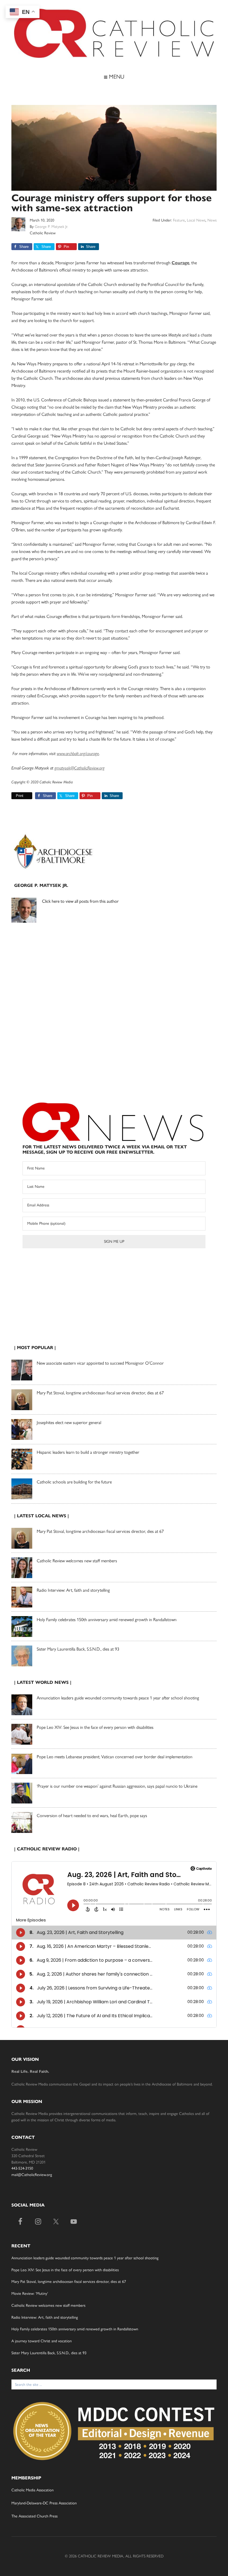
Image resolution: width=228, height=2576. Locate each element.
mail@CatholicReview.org (32, 2175)
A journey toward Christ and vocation (42, 2341)
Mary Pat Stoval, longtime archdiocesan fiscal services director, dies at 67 (100, 1393)
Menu (116, 77)
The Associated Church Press (34, 2516)
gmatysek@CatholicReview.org (80, 768)
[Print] (14, 796)
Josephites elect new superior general (69, 1422)
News (212, 220)
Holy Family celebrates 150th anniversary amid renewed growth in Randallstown (107, 1620)
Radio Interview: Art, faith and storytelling (73, 1590)
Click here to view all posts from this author (80, 901)
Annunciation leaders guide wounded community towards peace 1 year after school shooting (118, 1698)
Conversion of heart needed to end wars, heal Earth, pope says (92, 1816)
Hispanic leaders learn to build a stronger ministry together (88, 1452)
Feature (179, 220)
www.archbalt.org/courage (78, 754)
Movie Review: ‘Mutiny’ (30, 2294)
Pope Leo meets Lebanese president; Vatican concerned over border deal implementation (115, 1757)
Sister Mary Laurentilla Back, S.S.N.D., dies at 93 (78, 1649)
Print (20, 796)
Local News (196, 220)
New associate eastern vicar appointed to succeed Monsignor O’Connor (100, 1363)
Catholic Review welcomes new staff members (77, 1561)
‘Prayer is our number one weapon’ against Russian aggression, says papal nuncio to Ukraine (117, 1786)
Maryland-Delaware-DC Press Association (44, 2503)
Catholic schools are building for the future (74, 1482)
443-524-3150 (22, 2168)
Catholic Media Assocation (33, 2490)
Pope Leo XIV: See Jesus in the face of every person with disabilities (95, 1727)
